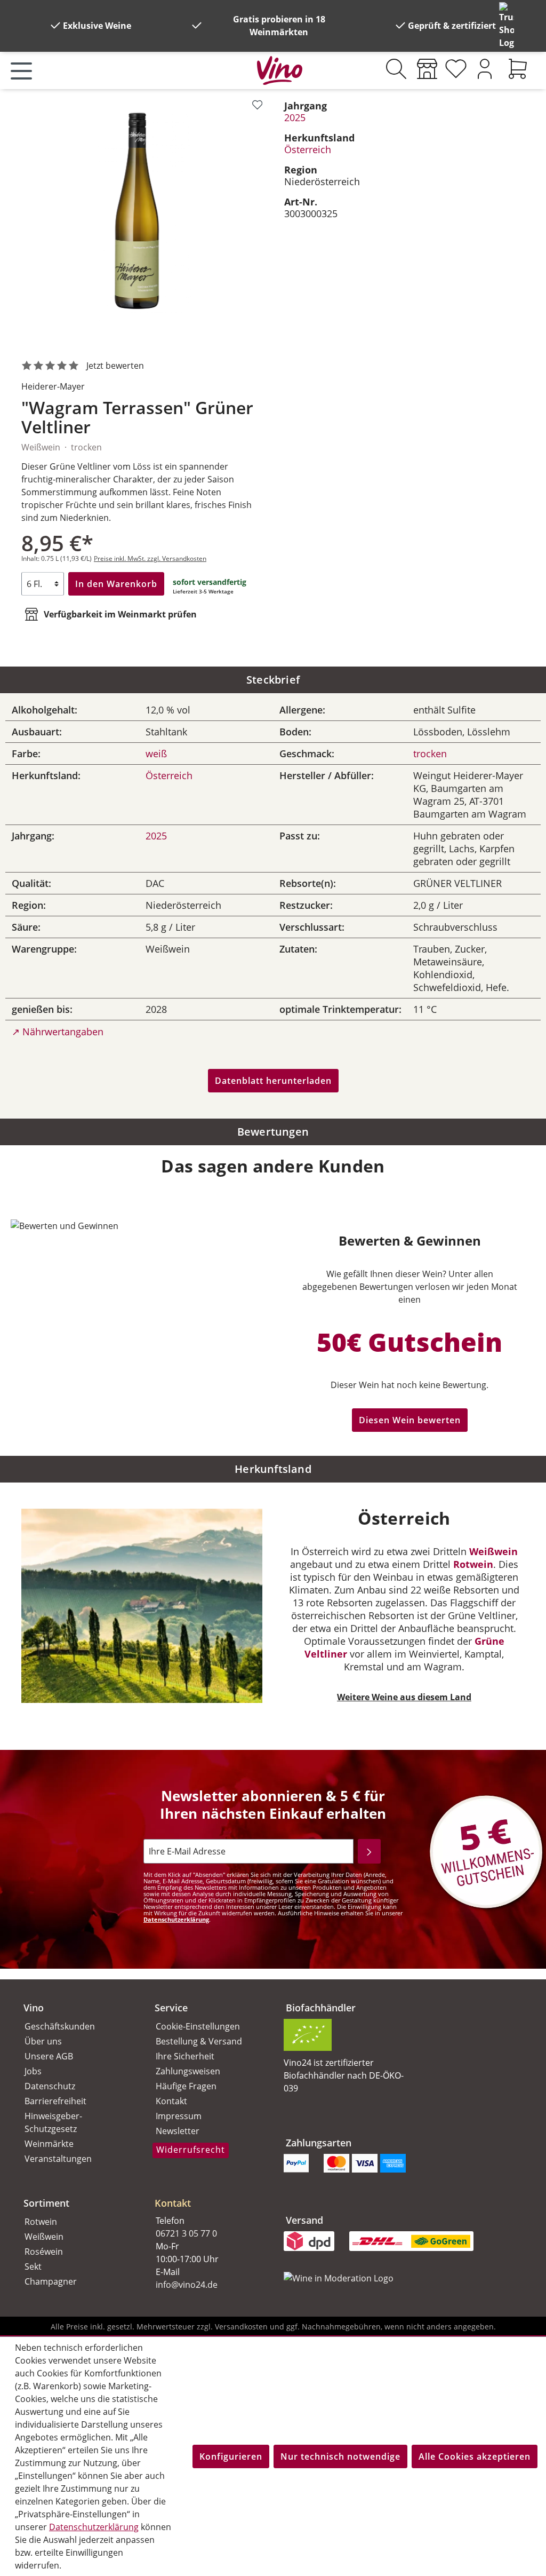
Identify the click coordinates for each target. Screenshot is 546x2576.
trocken (430, 754)
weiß (156, 754)
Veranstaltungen (58, 2159)
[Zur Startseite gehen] (280, 68)
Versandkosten (241, 2327)
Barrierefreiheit (55, 2101)
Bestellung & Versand (199, 2041)
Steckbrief (273, 680)
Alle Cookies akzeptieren (475, 2456)
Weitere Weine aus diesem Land (404, 1697)
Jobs (33, 2071)
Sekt (33, 2266)
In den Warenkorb (116, 584)
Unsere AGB (49, 2056)
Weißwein (493, 1551)
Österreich (308, 149)
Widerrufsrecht (191, 2150)
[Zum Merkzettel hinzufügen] (257, 105)
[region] (142, 217)
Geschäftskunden (60, 2026)
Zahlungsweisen (188, 2071)
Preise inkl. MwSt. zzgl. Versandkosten (150, 558)
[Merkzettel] (456, 69)
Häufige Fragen (186, 2086)
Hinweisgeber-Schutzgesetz (53, 2122)
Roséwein (44, 2252)
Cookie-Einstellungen (198, 2026)
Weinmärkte (49, 2144)
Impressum (179, 2116)
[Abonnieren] (369, 1851)
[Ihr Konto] (485, 69)
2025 (295, 117)
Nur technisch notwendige (340, 2456)
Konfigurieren (231, 2456)
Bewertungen (273, 1132)
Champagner (51, 2281)
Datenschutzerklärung (176, 1919)
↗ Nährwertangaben (58, 1032)
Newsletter (178, 2131)
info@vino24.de (187, 2285)
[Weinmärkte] (427, 69)
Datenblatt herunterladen (273, 1081)
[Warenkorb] (518, 69)
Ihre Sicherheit (185, 2056)
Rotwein (473, 1564)
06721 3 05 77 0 (186, 2233)
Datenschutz (50, 2086)
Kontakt (171, 2101)
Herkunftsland (273, 1469)
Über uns (43, 2041)
